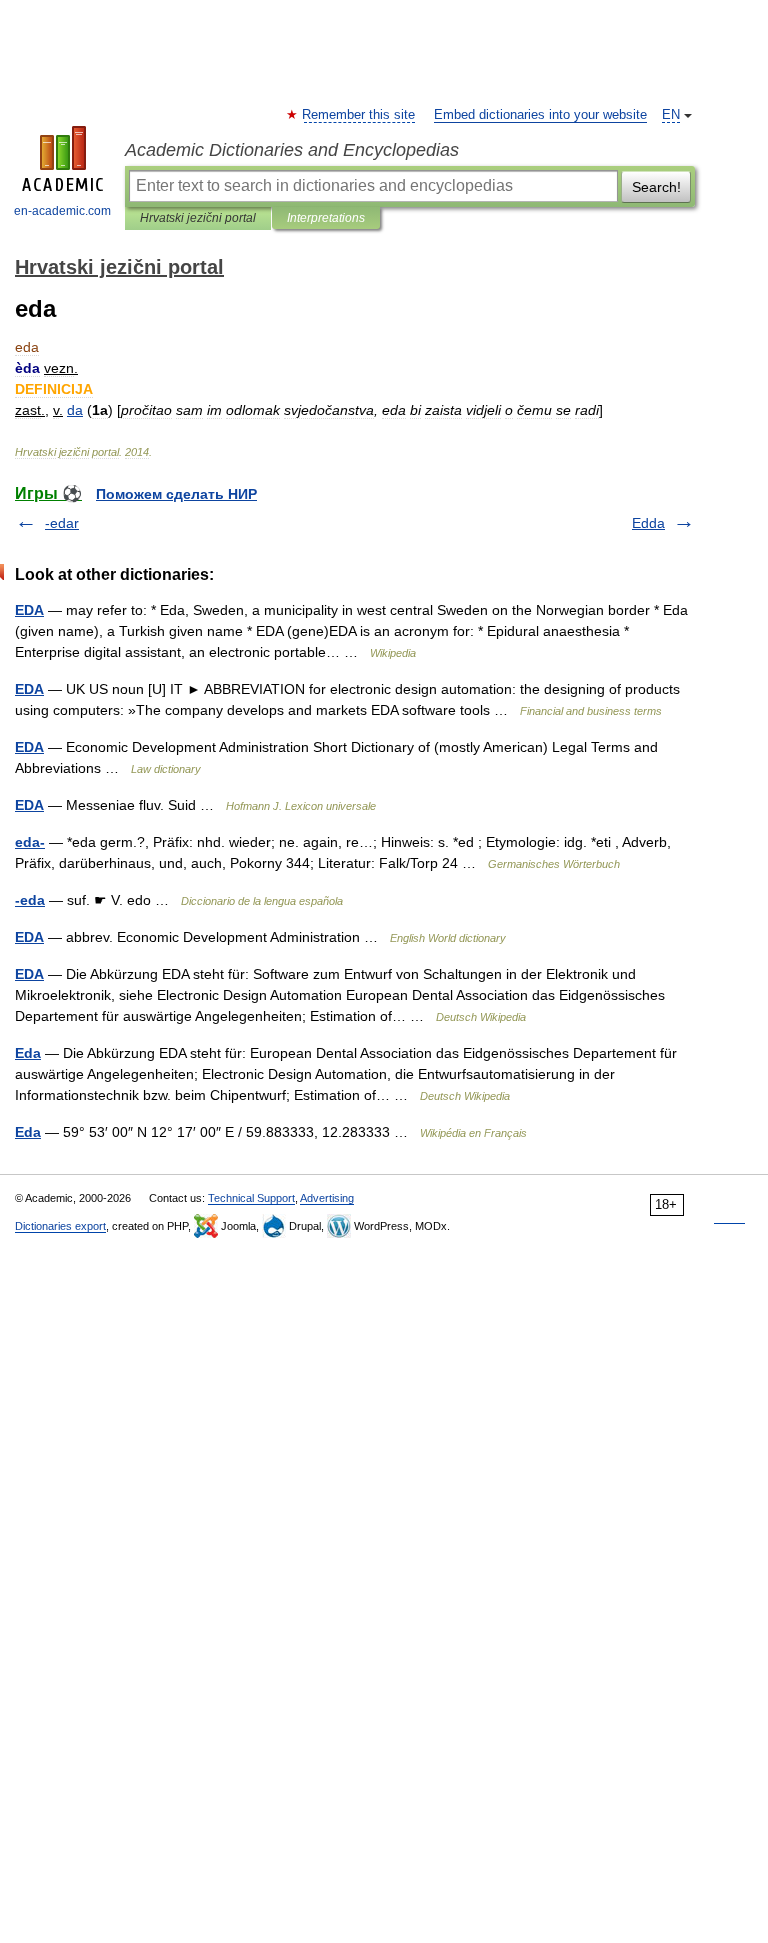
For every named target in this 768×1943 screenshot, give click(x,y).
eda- (30, 842)
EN (671, 115)
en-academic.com (62, 211)
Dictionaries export (60, 1226)
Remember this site (359, 115)
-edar (62, 523)
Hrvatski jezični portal (198, 218)
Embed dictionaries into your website (540, 115)
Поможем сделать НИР (176, 494)
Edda (648, 523)
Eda (28, 1053)
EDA (29, 610)
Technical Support (251, 1198)
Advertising (327, 1198)
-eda (30, 900)
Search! (656, 187)
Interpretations (326, 218)
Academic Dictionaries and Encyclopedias (292, 150)
